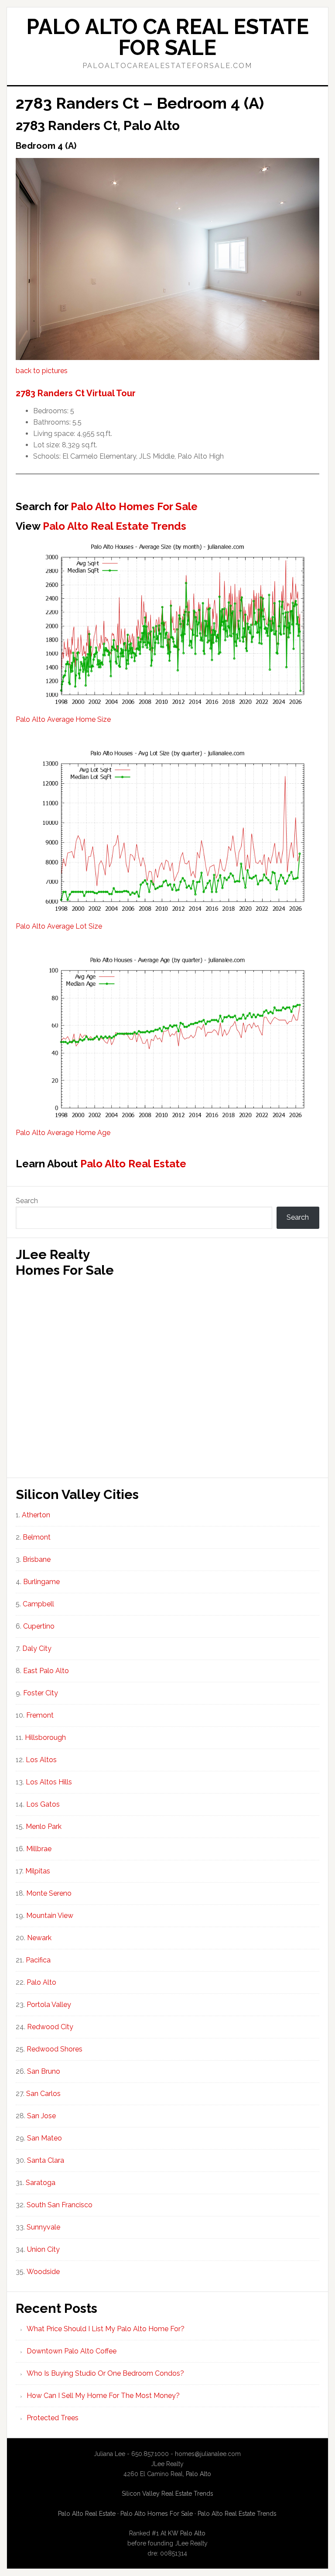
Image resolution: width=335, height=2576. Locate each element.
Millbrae (39, 1849)
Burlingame (41, 1582)
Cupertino (39, 1626)
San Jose (41, 2116)
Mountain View (50, 1916)
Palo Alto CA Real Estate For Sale (167, 37)
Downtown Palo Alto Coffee (72, 2351)
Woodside (43, 2272)
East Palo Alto (46, 1671)
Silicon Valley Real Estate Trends (167, 2494)
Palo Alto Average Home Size (63, 719)
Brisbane (37, 1559)
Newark (39, 1938)
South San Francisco (60, 2205)
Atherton (36, 1515)
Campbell (38, 1604)
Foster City (41, 1693)
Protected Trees (53, 2418)
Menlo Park (44, 1827)
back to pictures (42, 371)
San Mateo (44, 2138)
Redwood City (50, 2027)
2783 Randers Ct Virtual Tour (76, 393)
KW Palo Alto (187, 2533)
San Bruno (44, 2071)
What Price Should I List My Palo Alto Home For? (106, 2329)
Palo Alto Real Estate (133, 1164)
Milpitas (38, 1871)
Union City (43, 2249)
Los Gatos (43, 1804)
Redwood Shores (55, 2049)
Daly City (37, 1648)
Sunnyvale (43, 2227)
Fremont (40, 1715)
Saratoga (41, 2183)
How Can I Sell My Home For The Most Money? (103, 2396)
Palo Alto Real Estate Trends (115, 526)
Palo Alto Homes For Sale (134, 506)
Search (27, 1201)
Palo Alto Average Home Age (63, 1133)
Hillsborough (45, 1737)
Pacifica (38, 1960)
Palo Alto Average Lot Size (59, 926)
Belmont (37, 1537)
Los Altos (41, 1760)
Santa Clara (46, 2160)
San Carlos (43, 2094)
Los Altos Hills (49, 1782)
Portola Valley (49, 2005)
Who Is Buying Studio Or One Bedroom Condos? (105, 2373)
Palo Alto (41, 1982)
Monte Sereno (49, 1893)
